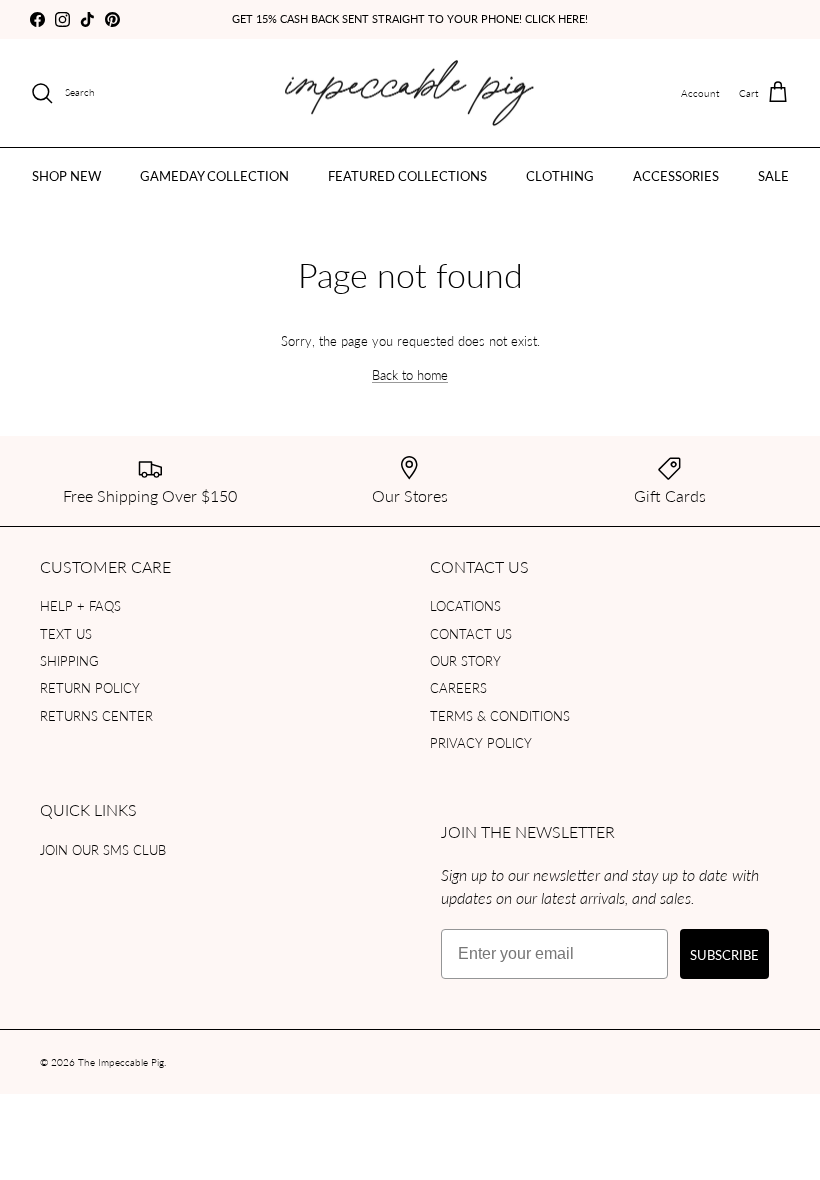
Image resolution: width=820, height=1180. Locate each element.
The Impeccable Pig (121, 1062)
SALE (773, 175)
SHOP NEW (66, 175)
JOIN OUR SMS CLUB (103, 849)
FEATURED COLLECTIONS (407, 175)
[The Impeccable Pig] (410, 93)
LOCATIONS (465, 605)
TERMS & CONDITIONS (500, 715)
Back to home (410, 374)
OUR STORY (465, 660)
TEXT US (66, 633)
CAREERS (458, 687)
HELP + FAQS (80, 605)
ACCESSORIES (676, 175)
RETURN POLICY (90, 687)
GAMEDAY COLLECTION (214, 175)
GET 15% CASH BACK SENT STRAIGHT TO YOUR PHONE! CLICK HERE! (410, 18)
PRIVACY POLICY (481, 742)
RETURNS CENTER (96, 715)
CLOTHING (560, 175)
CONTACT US (471, 633)
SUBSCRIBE (724, 954)
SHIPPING (69, 660)
